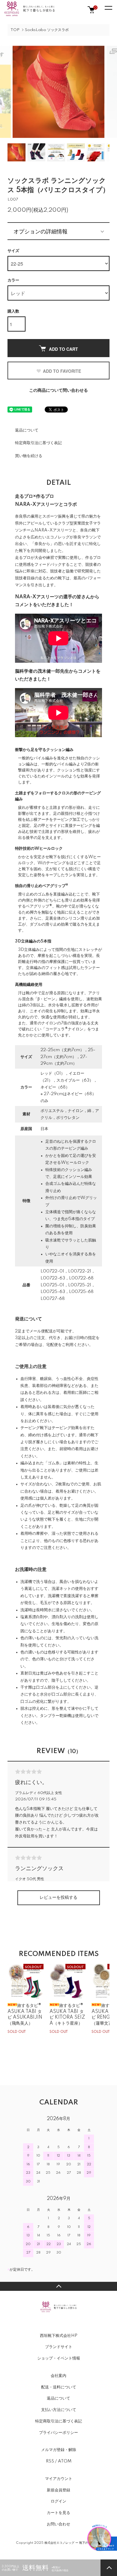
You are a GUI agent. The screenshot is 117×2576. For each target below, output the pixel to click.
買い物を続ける (29, 456)
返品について (27, 430)
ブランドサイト (59, 2347)
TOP (15, 30)
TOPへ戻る (58, 2286)
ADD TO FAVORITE (62, 371)
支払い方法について (59, 2410)
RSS (50, 2461)
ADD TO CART (63, 349)
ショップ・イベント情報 (59, 2358)
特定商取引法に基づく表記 (38, 443)
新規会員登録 (58, 2490)
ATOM (65, 2461)
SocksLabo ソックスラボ (47, 30)
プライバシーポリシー (58, 2433)
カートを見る (58, 2513)
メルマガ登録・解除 (59, 2450)
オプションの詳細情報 (40, 231)
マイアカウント (59, 2479)
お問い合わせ (58, 2524)
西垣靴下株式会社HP (59, 2336)
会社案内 (58, 2376)
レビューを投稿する (58, 1898)
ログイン (58, 2501)
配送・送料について (59, 2387)
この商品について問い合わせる (58, 391)
